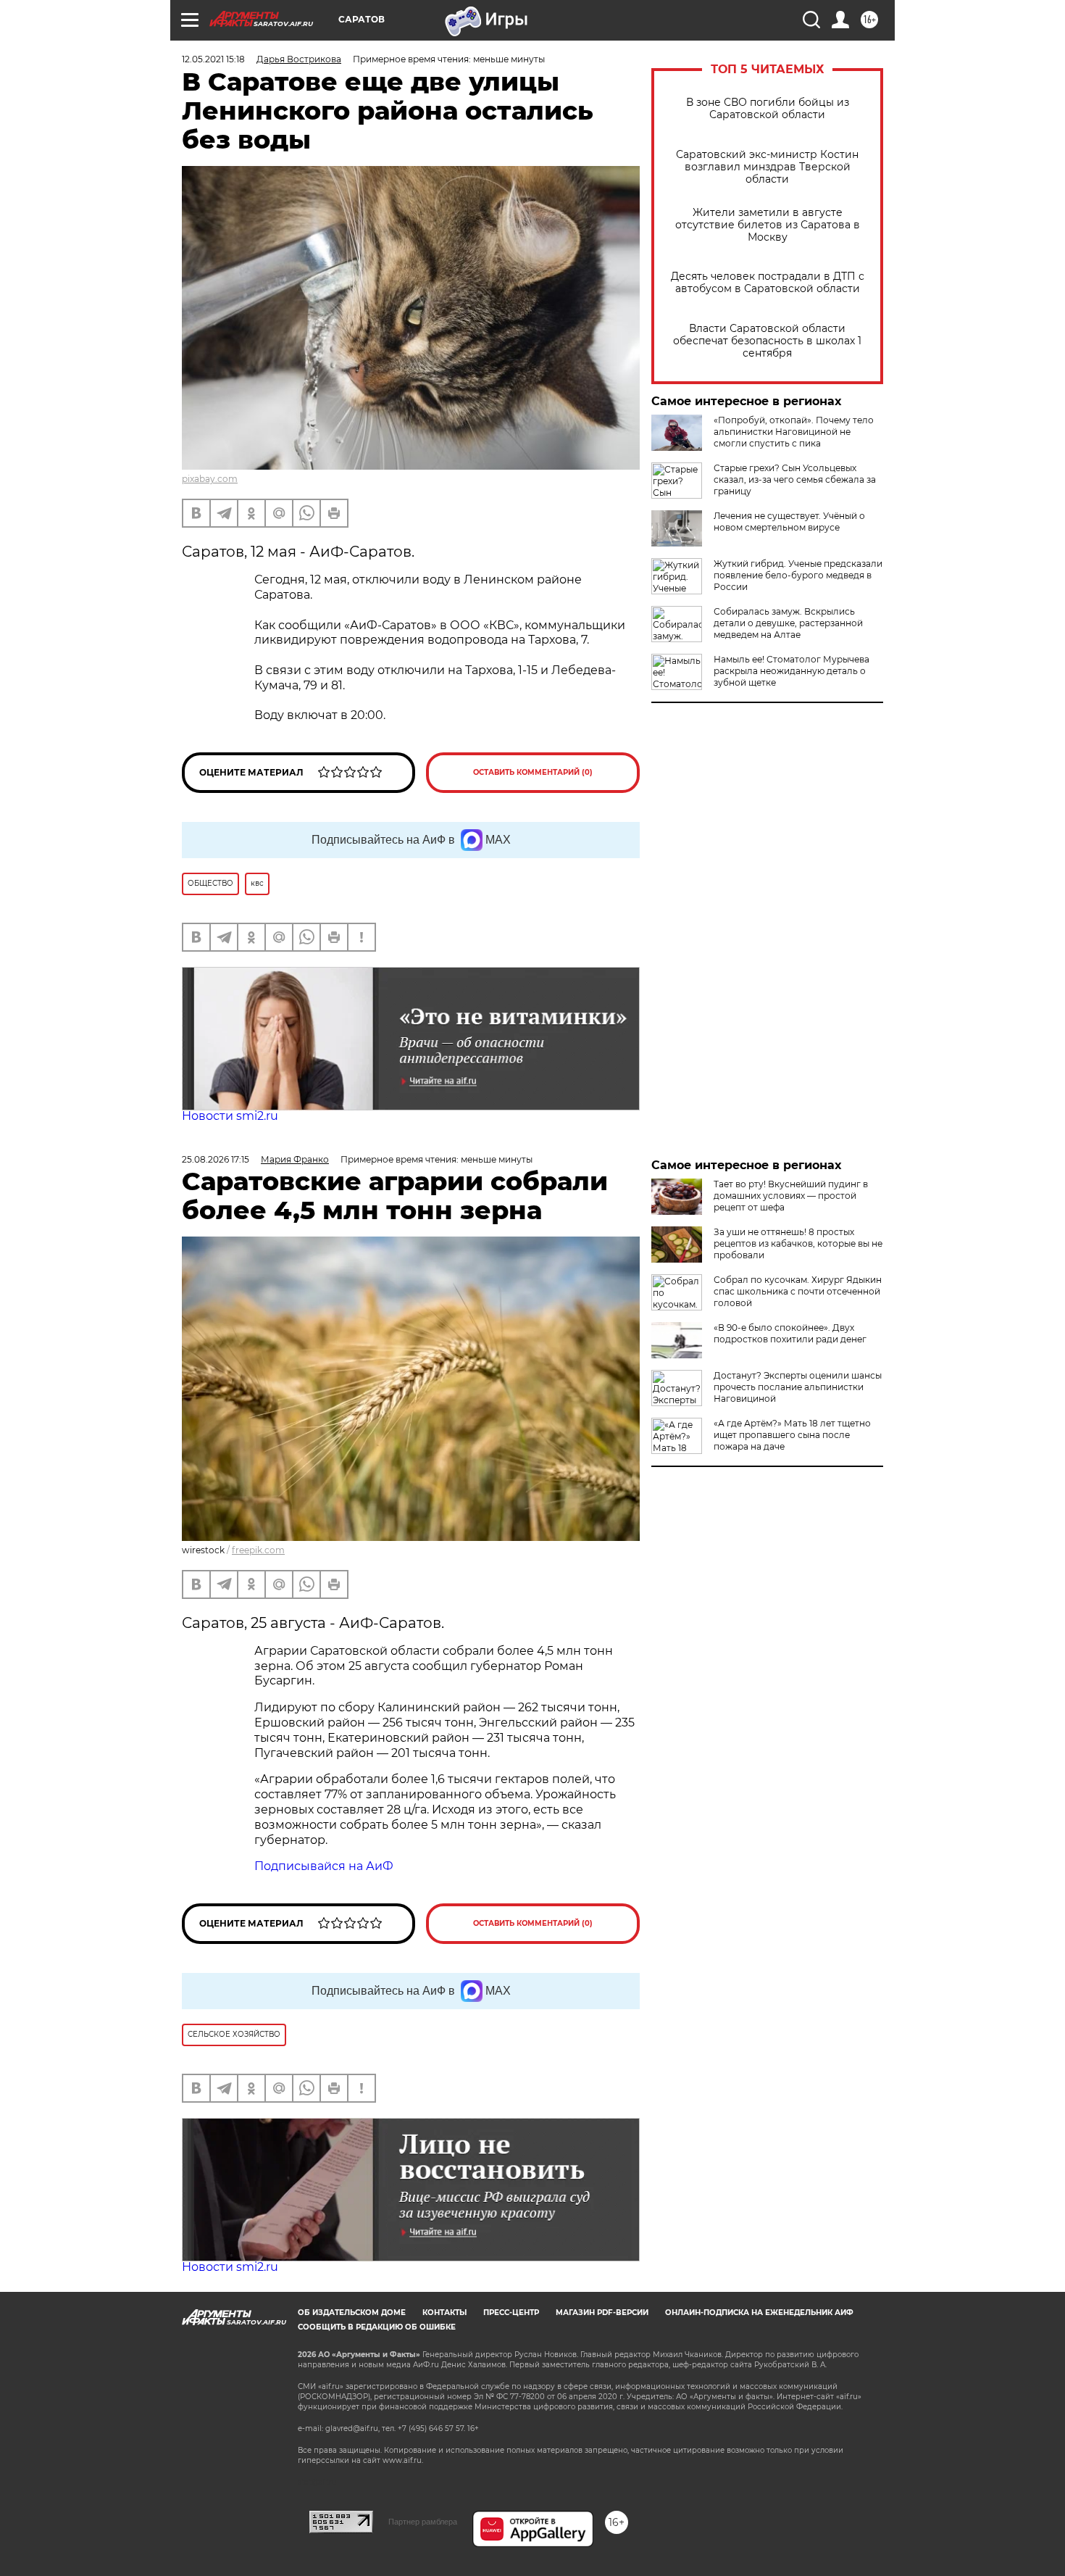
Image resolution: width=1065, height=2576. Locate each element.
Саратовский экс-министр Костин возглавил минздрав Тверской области (767, 167)
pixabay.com (210, 479)
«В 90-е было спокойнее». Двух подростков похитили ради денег (790, 1333)
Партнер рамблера (423, 2522)
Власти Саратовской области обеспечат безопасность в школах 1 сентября (767, 341)
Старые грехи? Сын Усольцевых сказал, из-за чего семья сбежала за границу (795, 479)
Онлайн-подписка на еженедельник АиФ (759, 2313)
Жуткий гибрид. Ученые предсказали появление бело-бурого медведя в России (798, 575)
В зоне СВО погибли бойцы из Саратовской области (768, 109)
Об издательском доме (352, 2313)
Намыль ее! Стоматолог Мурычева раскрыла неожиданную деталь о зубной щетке (792, 671)
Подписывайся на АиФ (324, 1866)
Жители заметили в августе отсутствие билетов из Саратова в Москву (768, 225)
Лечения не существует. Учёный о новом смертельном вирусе (789, 522)
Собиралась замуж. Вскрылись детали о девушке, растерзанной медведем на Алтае (788, 623)
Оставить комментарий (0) (533, 772)
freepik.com (258, 1550)
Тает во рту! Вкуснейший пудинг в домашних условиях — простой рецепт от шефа (791, 1196)
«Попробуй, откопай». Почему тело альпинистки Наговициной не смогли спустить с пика (794, 432)
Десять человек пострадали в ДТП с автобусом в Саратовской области (768, 283)
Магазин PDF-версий (602, 2313)
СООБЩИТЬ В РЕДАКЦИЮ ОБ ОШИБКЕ (377, 2327)
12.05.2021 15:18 (213, 59)
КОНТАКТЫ (444, 2313)
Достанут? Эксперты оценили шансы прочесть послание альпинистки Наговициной (798, 1387)
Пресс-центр (511, 2313)
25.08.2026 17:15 (216, 1159)
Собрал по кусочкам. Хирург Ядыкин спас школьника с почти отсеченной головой (798, 1291)
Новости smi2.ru (230, 1116)
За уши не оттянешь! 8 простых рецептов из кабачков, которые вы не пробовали (798, 1243)
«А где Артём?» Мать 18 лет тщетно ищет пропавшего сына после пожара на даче (792, 1435)
